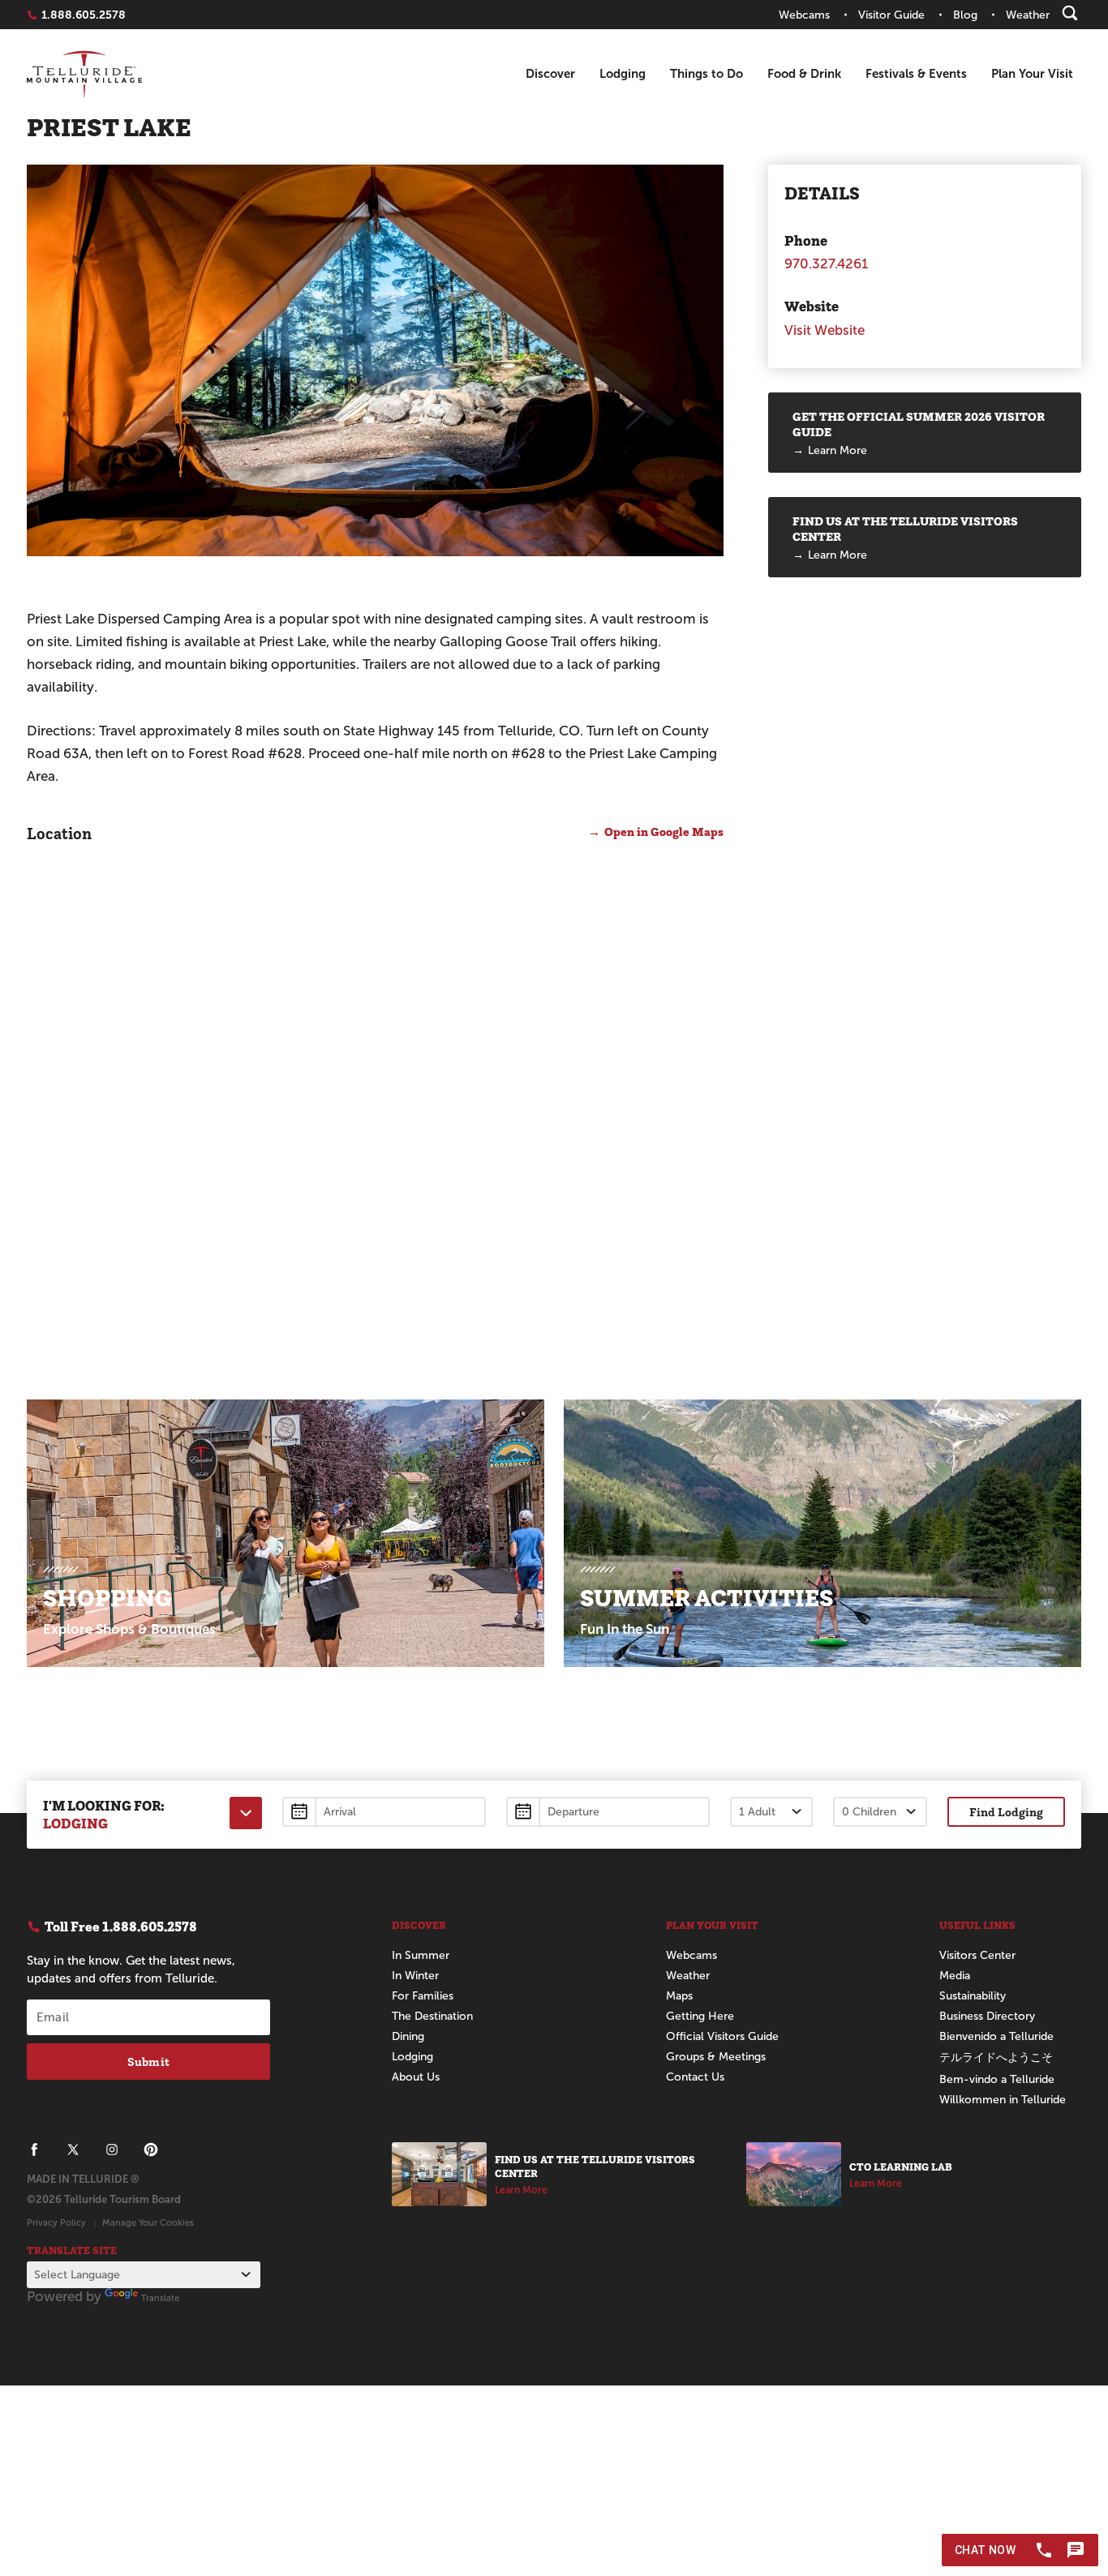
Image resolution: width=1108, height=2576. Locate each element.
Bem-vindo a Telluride (997, 2079)
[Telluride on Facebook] (34, 2150)
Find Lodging (1006, 1812)
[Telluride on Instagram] (112, 2150)
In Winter (415, 1976)
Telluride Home (84, 74)
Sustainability (973, 1996)
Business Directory (987, 2016)
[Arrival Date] (384, 1812)
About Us (416, 2077)
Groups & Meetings (716, 2057)
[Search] (1070, 13)
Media (955, 1976)
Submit (148, 2062)
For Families (423, 1996)
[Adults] (771, 1812)
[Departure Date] (608, 1812)
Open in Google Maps (664, 832)
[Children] (880, 1812)
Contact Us (695, 2077)
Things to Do (706, 73)
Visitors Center (977, 1955)
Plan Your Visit (1032, 73)
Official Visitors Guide (722, 2036)
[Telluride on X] (73, 2150)
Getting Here (700, 2016)
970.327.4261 (826, 264)
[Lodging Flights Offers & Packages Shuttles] (246, 1813)
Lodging (623, 73)
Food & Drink (804, 73)
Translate (160, 2298)
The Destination (432, 2016)
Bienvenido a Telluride (996, 2036)
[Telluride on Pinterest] (151, 2150)
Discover (550, 73)
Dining (408, 2036)
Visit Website (825, 330)
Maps (679, 1996)
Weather (688, 1976)
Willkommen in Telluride (1003, 2100)
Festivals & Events (916, 73)
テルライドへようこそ (996, 2057)
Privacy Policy (56, 2222)
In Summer (421, 1955)
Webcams (691, 1955)
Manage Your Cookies (148, 2222)
